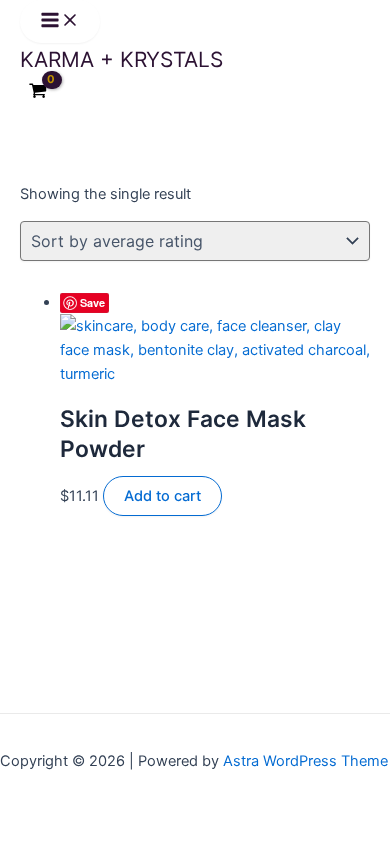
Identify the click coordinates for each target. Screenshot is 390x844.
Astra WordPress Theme (305, 761)
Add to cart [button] (162, 496)
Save (92, 302)
